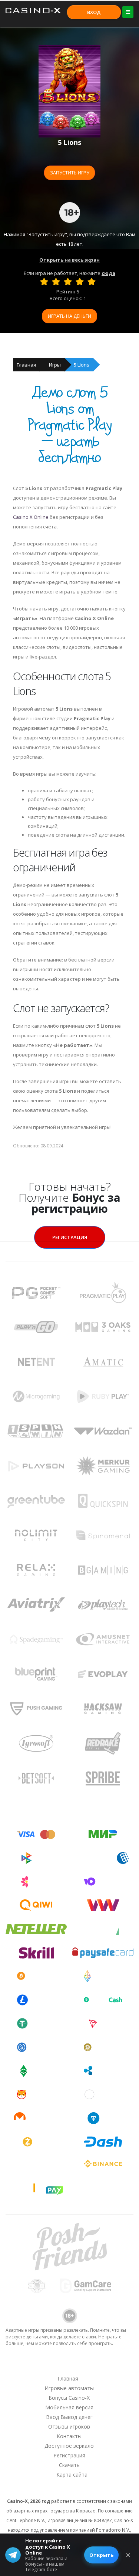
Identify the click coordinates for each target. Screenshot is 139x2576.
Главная (26, 365)
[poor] (56, 282)
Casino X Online (31, 517)
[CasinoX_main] (89, 2364)
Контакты (69, 2436)
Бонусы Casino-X (69, 2398)
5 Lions (82, 365)
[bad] (44, 282)
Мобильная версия (69, 2407)
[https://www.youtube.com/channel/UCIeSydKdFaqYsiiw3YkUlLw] (30, 2364)
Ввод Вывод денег (69, 2417)
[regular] (68, 282)
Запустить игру (70, 173)
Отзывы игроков (69, 2427)
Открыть (101, 2555)
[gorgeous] (92, 282)
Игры (55, 365)
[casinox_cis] (50, 2364)
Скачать (69, 2465)
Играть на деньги (69, 316)
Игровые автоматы (69, 2388)
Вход (94, 12)
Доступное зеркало (69, 2446)
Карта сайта (72, 2475)
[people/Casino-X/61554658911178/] (69, 2364)
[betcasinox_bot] (108, 2364)
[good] (80, 282)
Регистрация (70, 1237)
